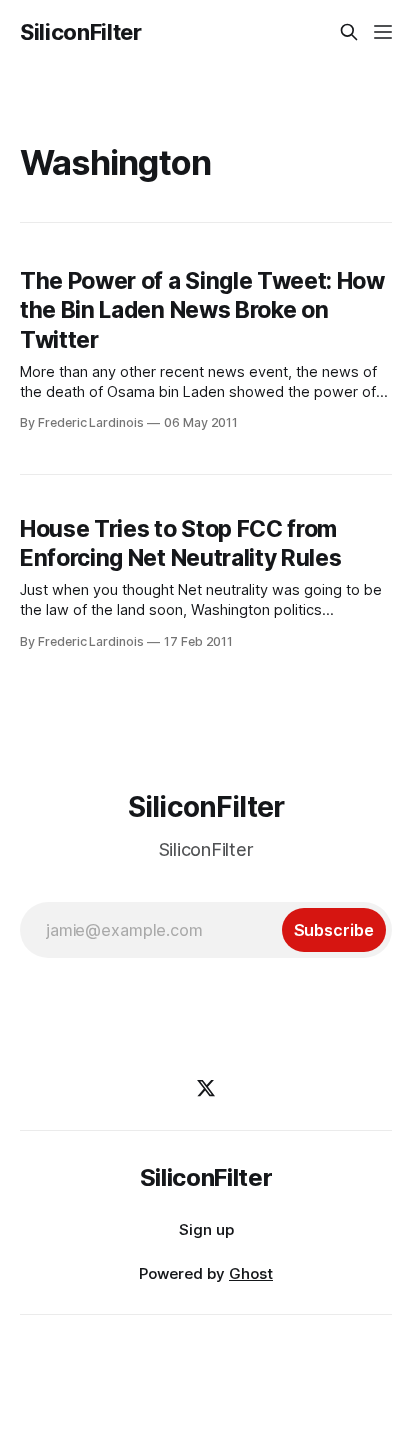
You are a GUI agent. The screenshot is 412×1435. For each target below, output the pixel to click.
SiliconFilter (81, 32)
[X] (206, 1088)
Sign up (206, 1229)
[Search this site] (349, 32)
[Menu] (383, 32)
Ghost (251, 1273)
